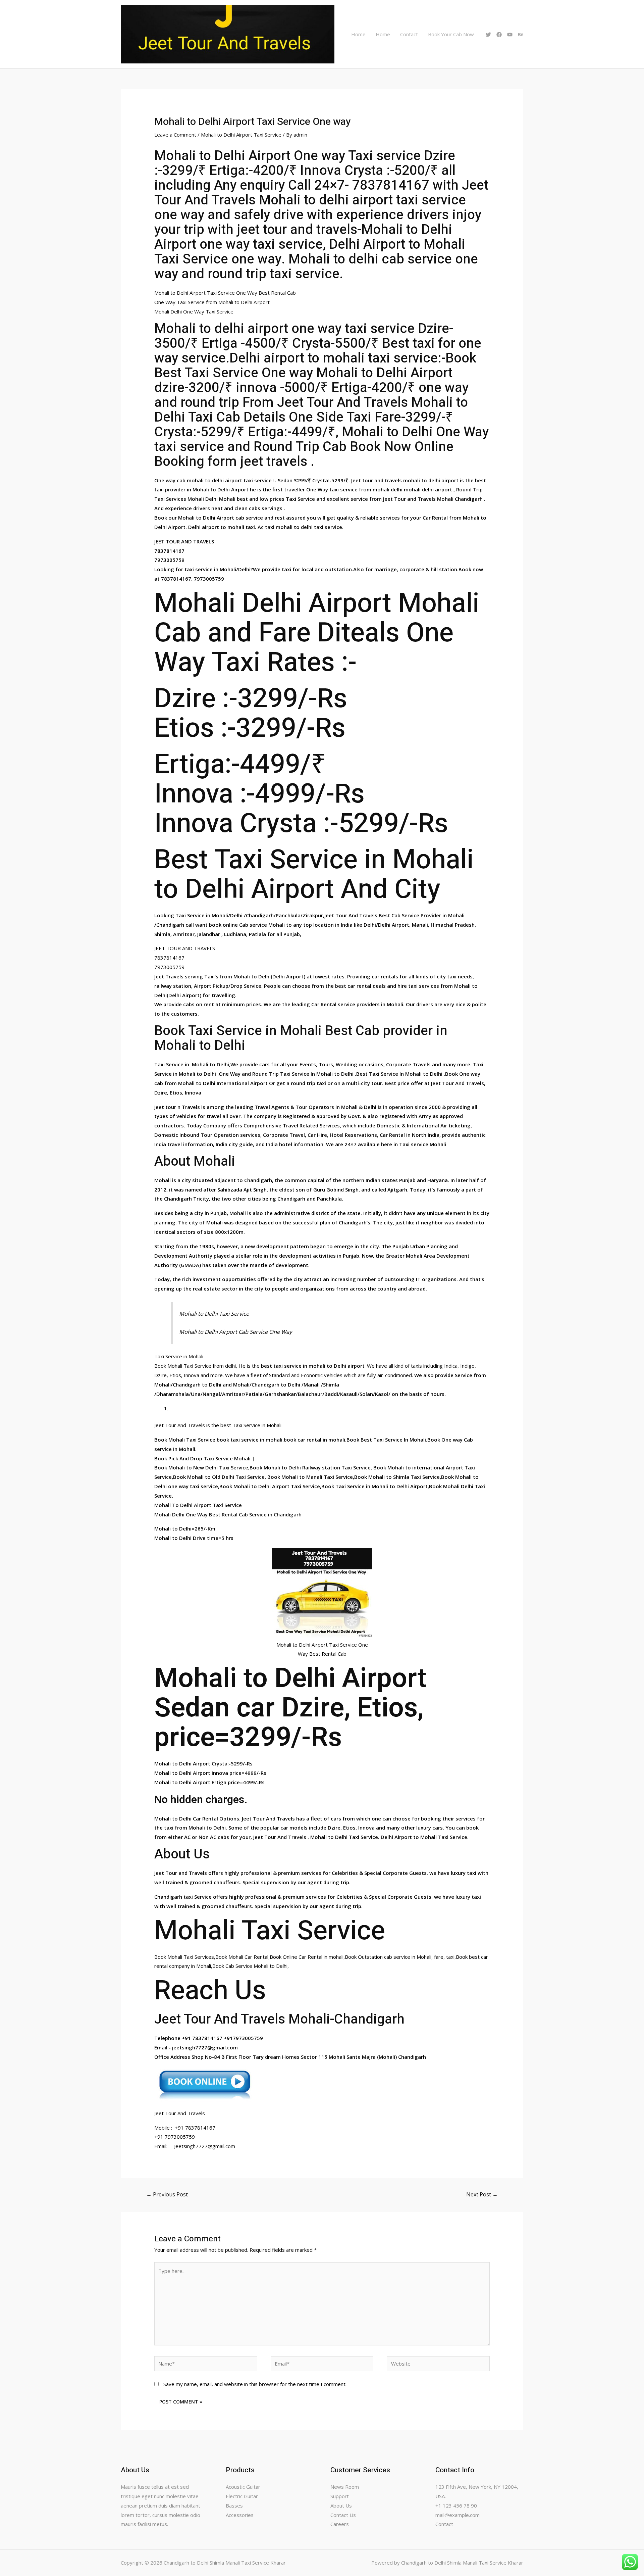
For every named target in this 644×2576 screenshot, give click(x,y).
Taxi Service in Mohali (179, 1356)
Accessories (240, 2515)
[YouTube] (510, 35)
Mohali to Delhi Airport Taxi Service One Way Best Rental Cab (225, 293)
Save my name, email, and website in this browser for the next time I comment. (255, 2384)
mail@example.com (458, 2515)
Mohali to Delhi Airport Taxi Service (241, 135)
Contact (409, 34)
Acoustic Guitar (243, 2487)
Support (340, 2496)
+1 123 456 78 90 (456, 2506)
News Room (345, 2487)
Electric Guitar (242, 2496)
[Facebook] (499, 35)
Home (358, 34)
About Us (341, 2506)
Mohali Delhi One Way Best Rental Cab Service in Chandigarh (228, 1514)
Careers (340, 2524)
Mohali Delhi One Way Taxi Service (194, 311)
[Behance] (521, 35)
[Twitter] (488, 35)
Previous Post (167, 2194)
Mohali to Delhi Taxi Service (214, 1314)
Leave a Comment (175, 135)
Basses (234, 2506)
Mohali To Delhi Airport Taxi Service (198, 1505)
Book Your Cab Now (451, 34)
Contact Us (343, 2515)
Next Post (482, 2194)
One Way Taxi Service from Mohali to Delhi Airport (212, 302)
